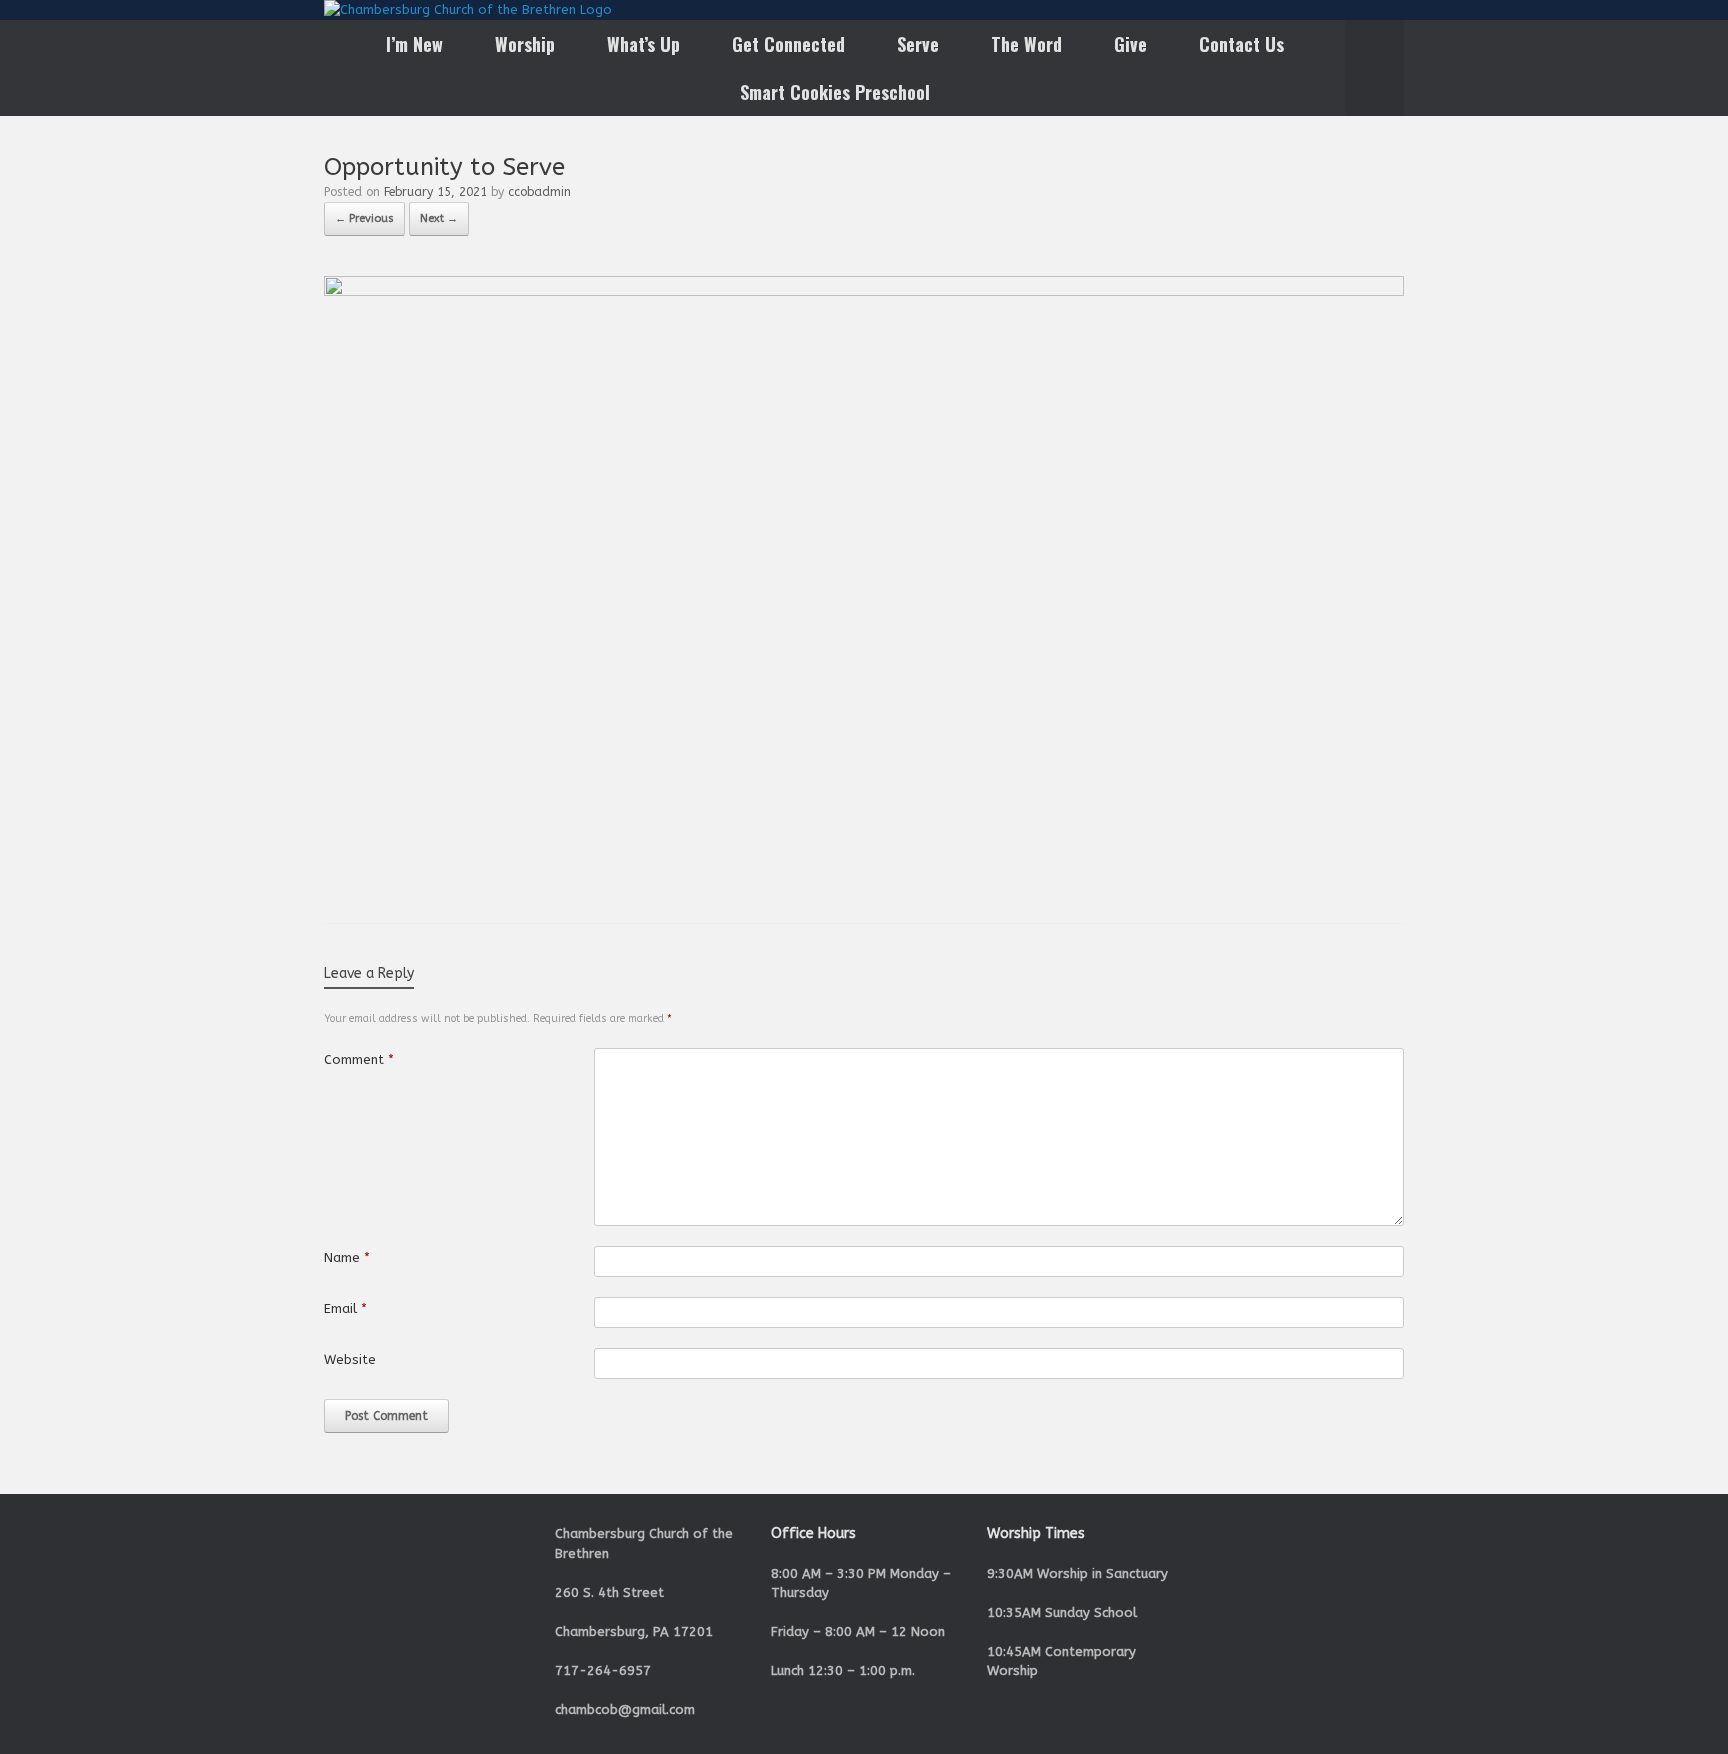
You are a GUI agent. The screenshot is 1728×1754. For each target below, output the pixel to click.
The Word (1026, 44)
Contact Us (1241, 44)
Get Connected (788, 44)
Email (345, 1308)
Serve (918, 44)
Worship (525, 44)
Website (350, 1359)
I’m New (414, 44)
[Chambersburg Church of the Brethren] (468, 10)
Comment (359, 1059)
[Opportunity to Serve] (864, 291)
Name (347, 1257)
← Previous (364, 218)
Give (1130, 44)
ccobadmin (539, 192)
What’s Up (643, 44)
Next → (439, 218)
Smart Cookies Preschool (835, 92)
